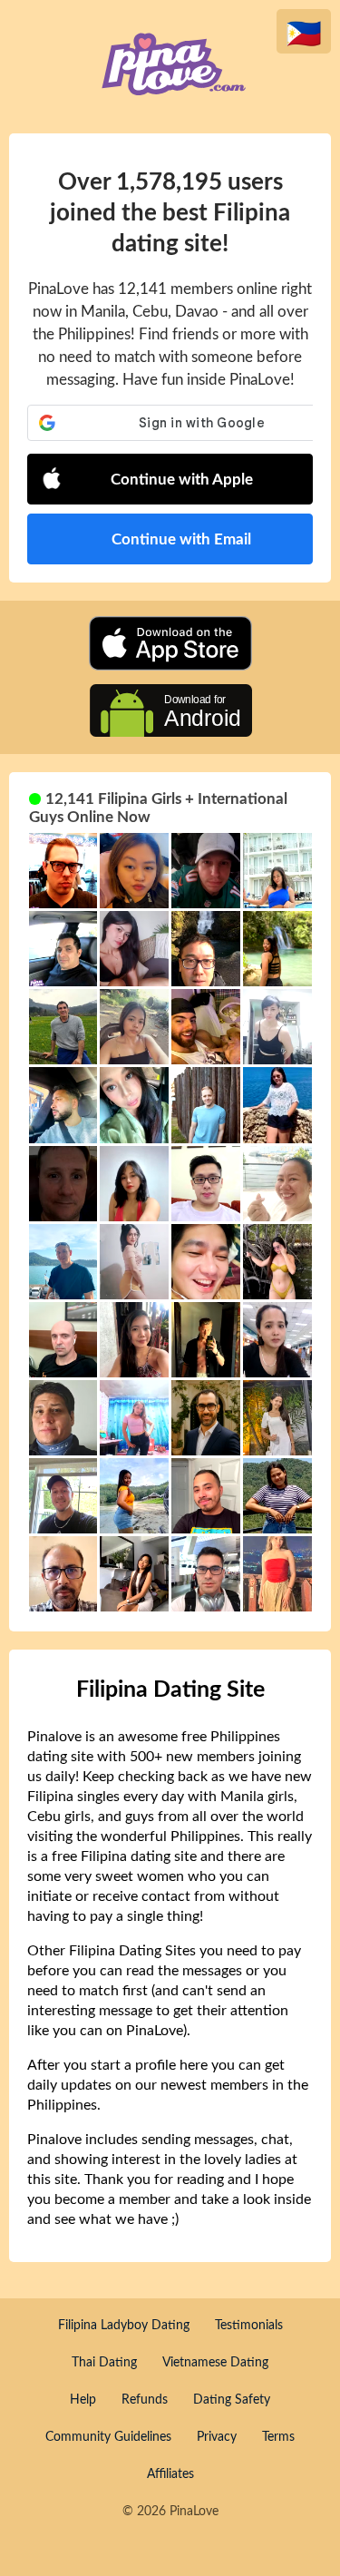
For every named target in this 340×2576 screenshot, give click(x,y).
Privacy (217, 2437)
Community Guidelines (108, 2437)
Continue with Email (181, 539)
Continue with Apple (182, 480)
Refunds (145, 2400)
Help (83, 2400)
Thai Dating (104, 2363)
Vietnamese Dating (215, 2363)
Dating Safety (232, 2400)
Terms (278, 2437)
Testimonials (249, 2326)
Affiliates (170, 2474)
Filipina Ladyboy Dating (124, 2326)
